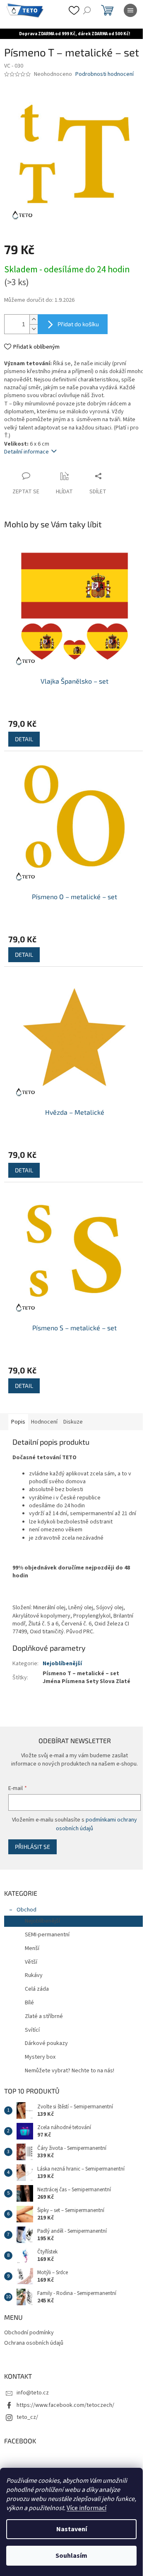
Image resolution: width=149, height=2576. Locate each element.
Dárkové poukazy (46, 2040)
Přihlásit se (32, 1843)
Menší (32, 1945)
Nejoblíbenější (62, 1652)
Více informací (87, 2508)
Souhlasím (71, 2556)
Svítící (32, 2027)
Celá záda (37, 1986)
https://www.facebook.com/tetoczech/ (65, 2402)
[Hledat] (87, 10)
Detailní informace (26, 458)
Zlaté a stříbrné (44, 2013)
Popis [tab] (18, 1403)
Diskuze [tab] (73, 1403)
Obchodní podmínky (29, 2329)
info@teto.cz (33, 2390)
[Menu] (130, 10)
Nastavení (72, 2529)
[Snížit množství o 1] (34, 335)
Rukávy (34, 1972)
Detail (24, 739)
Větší (31, 1959)
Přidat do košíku (78, 330)
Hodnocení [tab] (44, 1403)
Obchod (26, 1907)
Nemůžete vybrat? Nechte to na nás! (70, 2067)
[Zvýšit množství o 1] (34, 325)
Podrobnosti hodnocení (105, 86)
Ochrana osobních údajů (34, 2340)
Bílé (29, 1999)
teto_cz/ (27, 2414)
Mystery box (40, 2054)
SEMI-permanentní (47, 1931)
